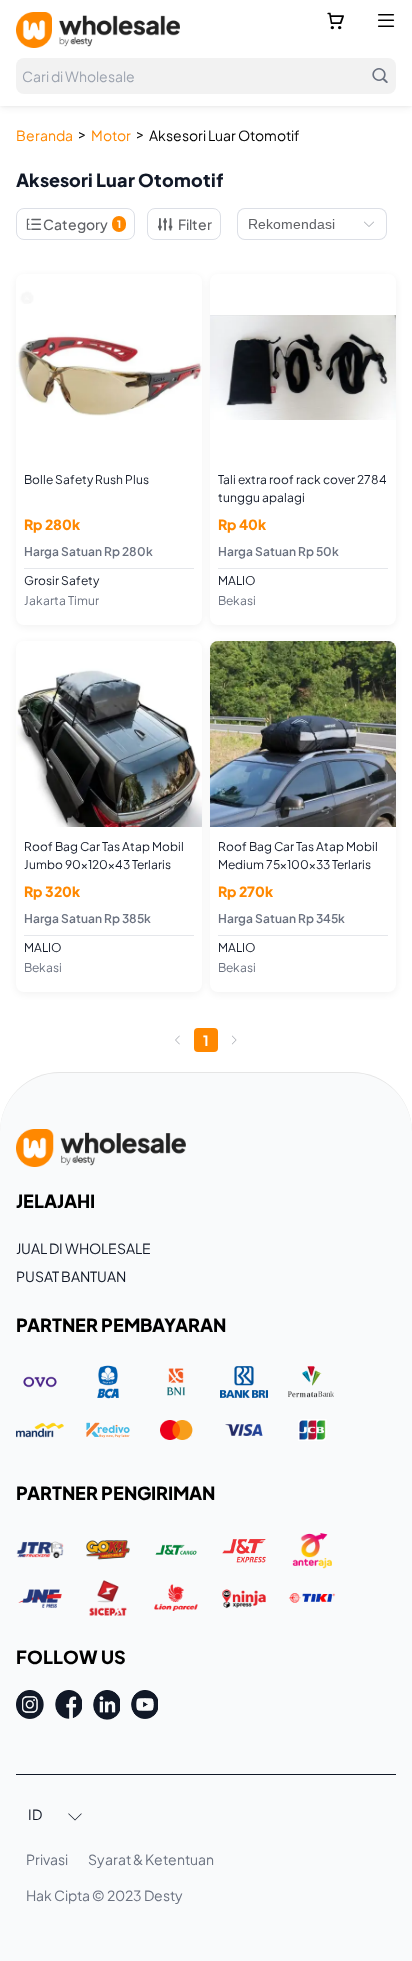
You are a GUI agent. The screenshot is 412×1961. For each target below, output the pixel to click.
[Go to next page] (234, 1040)
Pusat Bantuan (71, 1276)
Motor (111, 135)
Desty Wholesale (98, 30)
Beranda (44, 135)
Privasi (47, 1859)
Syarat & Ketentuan (151, 1859)
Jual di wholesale (83, 1248)
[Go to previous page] (178, 1040)
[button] (56, 1816)
